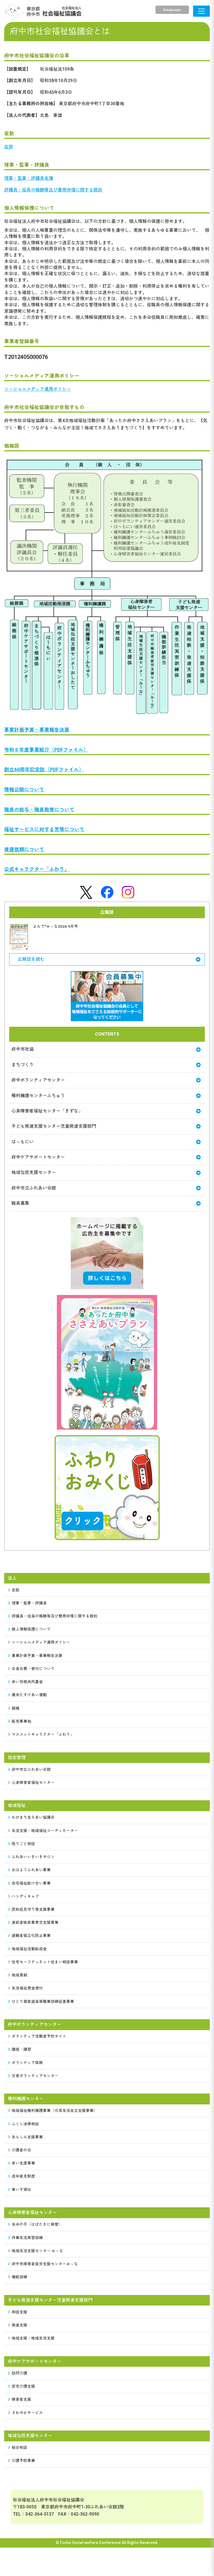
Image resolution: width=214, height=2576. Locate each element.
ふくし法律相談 (25, 2124)
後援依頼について (24, 849)
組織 (16, 1708)
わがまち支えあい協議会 (33, 1817)
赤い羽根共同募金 (27, 1682)
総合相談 (20, 2447)
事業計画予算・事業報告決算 (37, 730)
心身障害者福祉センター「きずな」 (47, 1111)
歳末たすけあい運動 (29, 1695)
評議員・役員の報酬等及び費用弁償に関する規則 (53, 190)
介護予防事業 (23, 2461)
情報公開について (24, 790)
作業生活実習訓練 (27, 2238)
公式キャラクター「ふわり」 (37, 869)
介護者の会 (21, 2150)
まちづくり (23, 1065)
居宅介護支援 (23, 2386)
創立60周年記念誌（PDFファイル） (44, 770)
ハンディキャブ (25, 1896)
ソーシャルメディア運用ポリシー (38, 389)
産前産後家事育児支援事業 (35, 1922)
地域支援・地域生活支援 (33, 2338)
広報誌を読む (31, 959)
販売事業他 (21, 1721)
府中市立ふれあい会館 (34, 1188)
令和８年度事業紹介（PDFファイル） (46, 750)
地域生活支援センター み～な (37, 2251)
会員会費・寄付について (33, 1669)
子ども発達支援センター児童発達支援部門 (54, 1126)
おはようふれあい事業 (31, 1870)
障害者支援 (21, 2399)
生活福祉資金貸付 (27, 1988)
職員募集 (20, 1203)
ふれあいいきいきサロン (33, 1857)
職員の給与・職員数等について (39, 810)
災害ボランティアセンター (35, 2076)
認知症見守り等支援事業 (33, 1909)
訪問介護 (20, 2373)
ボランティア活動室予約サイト (39, 2036)
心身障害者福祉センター (33, 1782)
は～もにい (23, 1142)
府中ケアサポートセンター (38, 1157)
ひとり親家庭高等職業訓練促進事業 (43, 2001)
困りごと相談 (23, 1844)
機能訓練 (20, 2277)
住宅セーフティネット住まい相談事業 (45, 1962)
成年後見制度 (23, 2176)
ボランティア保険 (27, 2063)
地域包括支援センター (34, 1172)
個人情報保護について (31, 1629)
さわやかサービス (27, 2413)
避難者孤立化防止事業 (31, 1935)
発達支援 (20, 2325)
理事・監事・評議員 (29, 1603)
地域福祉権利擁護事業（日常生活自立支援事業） (55, 2110)
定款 (9, 147)
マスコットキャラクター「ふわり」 (43, 1734)
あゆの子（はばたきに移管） (37, 2224)
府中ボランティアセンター (38, 1080)
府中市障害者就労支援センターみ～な (45, 2264)
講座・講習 (21, 2049)
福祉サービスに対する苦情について (44, 829)
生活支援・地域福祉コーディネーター (45, 1831)
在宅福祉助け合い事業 (31, 1883)
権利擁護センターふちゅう (38, 1096)
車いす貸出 (21, 2190)
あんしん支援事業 (27, 2137)
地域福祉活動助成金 (29, 1949)
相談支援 (20, 2312)
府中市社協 (23, 1049)
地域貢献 (20, 1975)
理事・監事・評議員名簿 (29, 178)
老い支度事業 (23, 2163)
